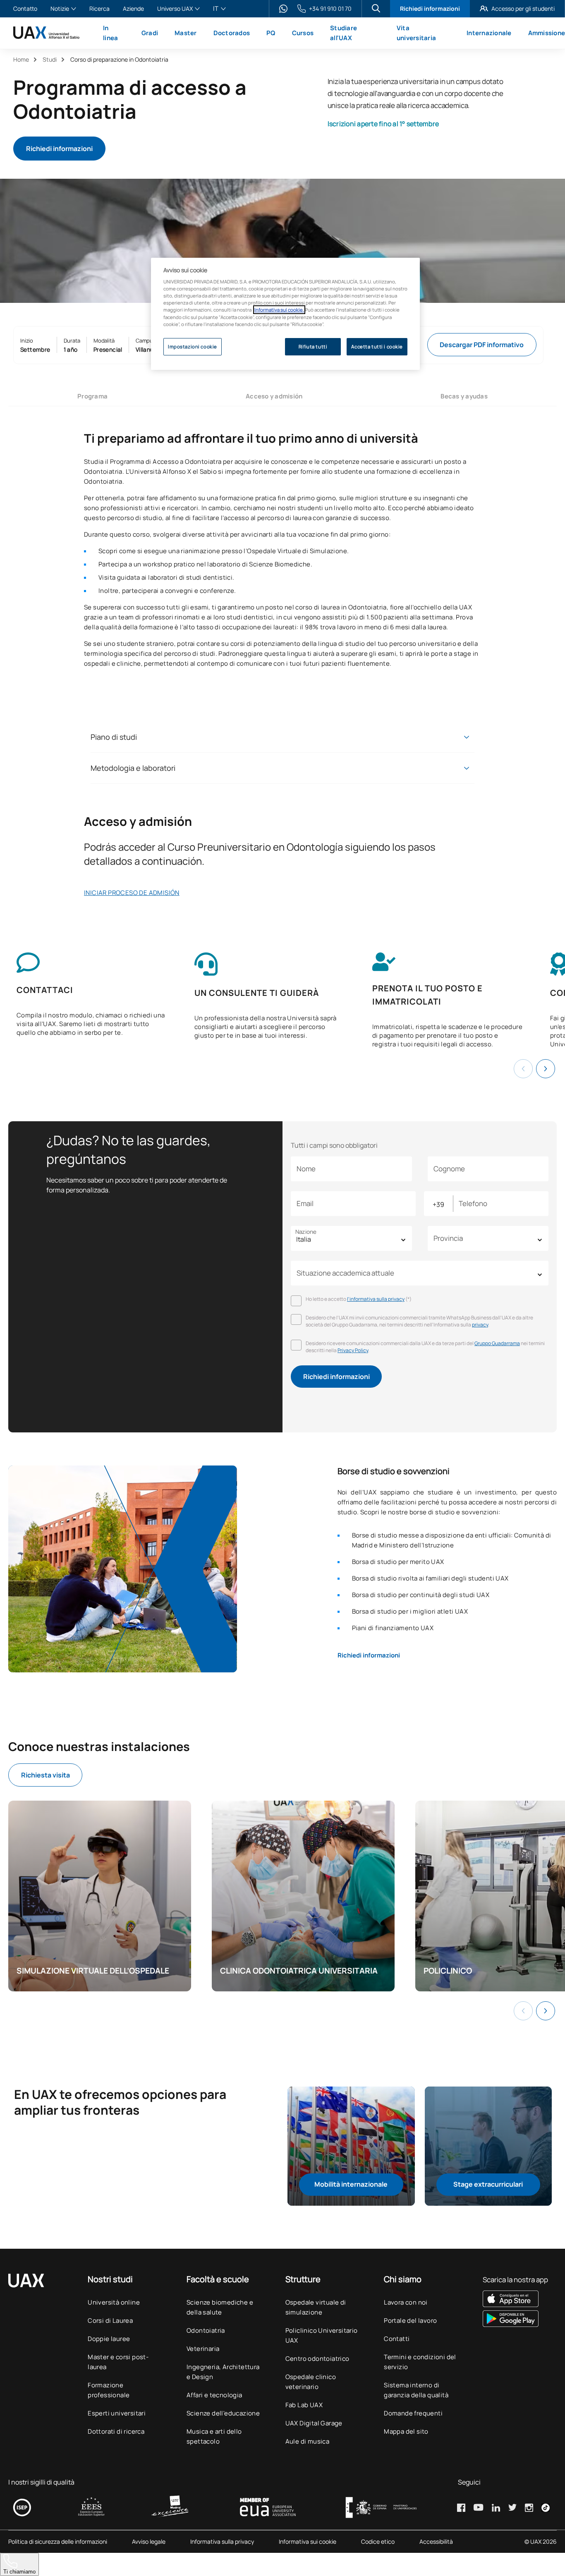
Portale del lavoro (410, 2321)
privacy (480, 1325)
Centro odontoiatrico (317, 2359)
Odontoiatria (206, 2330)
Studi (50, 59)
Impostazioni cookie (193, 347)
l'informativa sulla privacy (376, 1299)
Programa (92, 396)
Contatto (25, 9)
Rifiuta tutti (313, 347)
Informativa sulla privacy (222, 2542)
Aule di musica (308, 2441)
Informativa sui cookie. (279, 310)
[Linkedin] (496, 2508)
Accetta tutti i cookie (377, 347)
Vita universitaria (416, 33)
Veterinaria (203, 2349)
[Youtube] (479, 2507)
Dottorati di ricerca (116, 2431)
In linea (110, 33)
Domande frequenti (413, 2413)
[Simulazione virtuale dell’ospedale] (100, 1896)
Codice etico (378, 2542)
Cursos (303, 33)
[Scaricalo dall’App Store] (515, 2299)
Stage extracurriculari (488, 2184)
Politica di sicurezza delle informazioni (58, 2542)
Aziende (133, 9)
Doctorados (232, 33)
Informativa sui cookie (308, 2542)
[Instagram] (529, 2508)
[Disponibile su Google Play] (515, 2319)
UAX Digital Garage (314, 2423)
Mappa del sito (406, 2431)
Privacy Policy (353, 1350)
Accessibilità (436, 2542)
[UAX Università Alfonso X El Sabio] (46, 33)
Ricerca (99, 9)
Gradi (150, 33)
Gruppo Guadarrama (497, 1343)
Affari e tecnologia (214, 2395)
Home (21, 59)
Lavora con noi (406, 2302)
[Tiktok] (546, 2508)
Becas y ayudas (464, 396)
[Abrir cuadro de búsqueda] (376, 8)
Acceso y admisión (274, 396)
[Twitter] (512, 2507)
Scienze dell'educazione (223, 2413)
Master (186, 33)
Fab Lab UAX (304, 2405)
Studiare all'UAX (344, 33)
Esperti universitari (117, 2413)
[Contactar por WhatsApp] (283, 9)
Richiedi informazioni (430, 8)
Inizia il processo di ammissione (175, 149)
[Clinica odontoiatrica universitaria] (303, 1896)
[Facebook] (461, 2508)
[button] (546, 1069)
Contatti (397, 2339)
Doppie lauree (109, 2339)
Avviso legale (149, 2542)
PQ (271, 33)
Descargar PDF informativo (482, 345)
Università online (114, 2302)
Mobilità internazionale (351, 2184)
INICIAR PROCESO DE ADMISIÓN (132, 893)
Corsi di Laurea (110, 2321)
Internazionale (489, 33)
